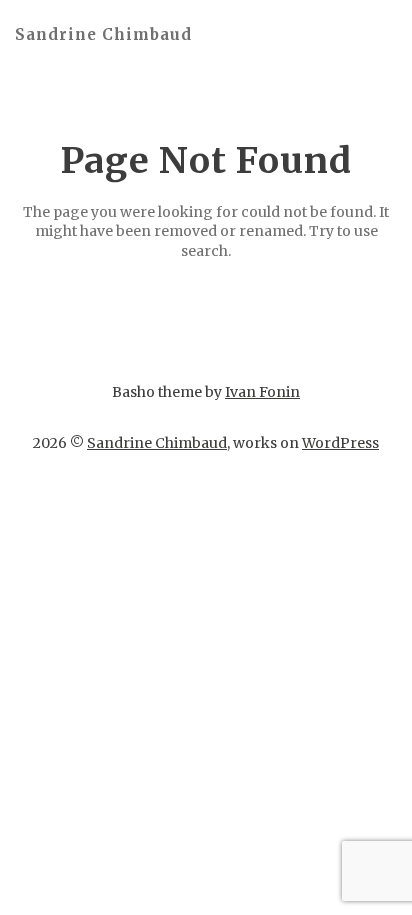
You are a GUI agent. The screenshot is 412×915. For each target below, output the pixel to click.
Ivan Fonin (262, 392)
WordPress (340, 443)
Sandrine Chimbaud (103, 34)
